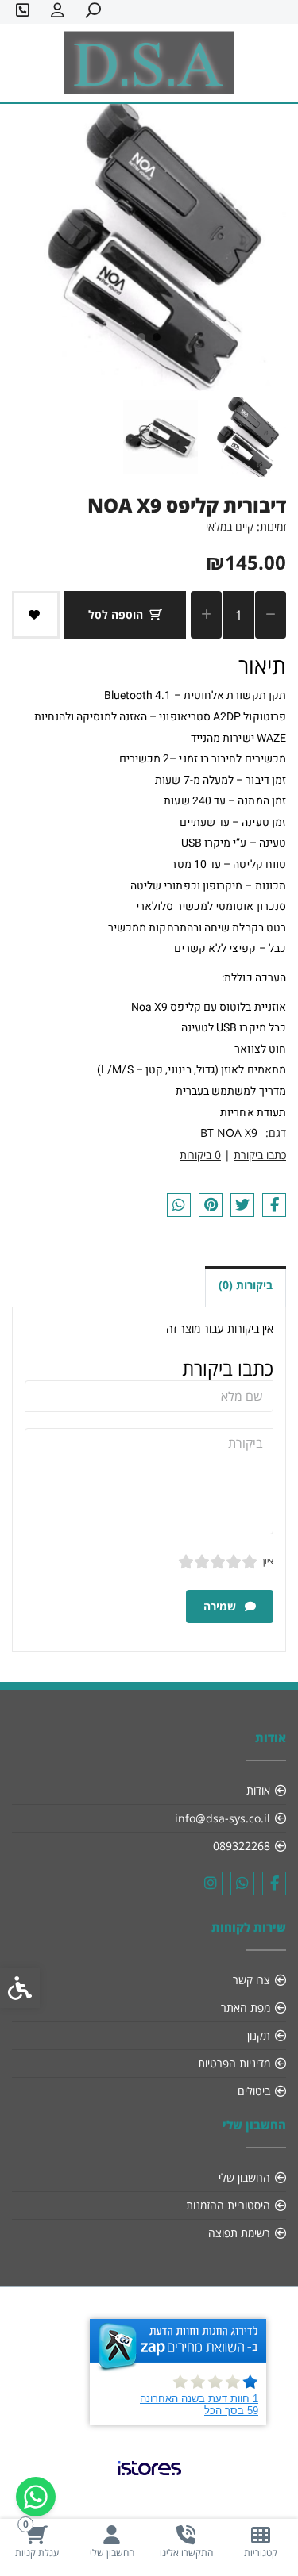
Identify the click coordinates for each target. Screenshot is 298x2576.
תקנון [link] (259, 2035)
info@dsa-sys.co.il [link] (223, 1818)
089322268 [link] (242, 1846)
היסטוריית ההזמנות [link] (228, 2205)
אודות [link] (258, 1790)
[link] (261, 2541)
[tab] (157, 337)
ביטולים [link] (254, 2091)
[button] (246, 437)
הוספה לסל (116, 614)
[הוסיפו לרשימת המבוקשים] (36, 615)
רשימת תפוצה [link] (239, 2233)
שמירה (221, 1606)
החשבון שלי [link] (244, 2177)
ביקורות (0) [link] (246, 1285)
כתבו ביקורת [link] (260, 1155)
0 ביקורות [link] (200, 1155)
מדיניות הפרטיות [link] (234, 2063)
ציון (268, 1561)
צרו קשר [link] (252, 1980)
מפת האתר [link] (246, 2008)
